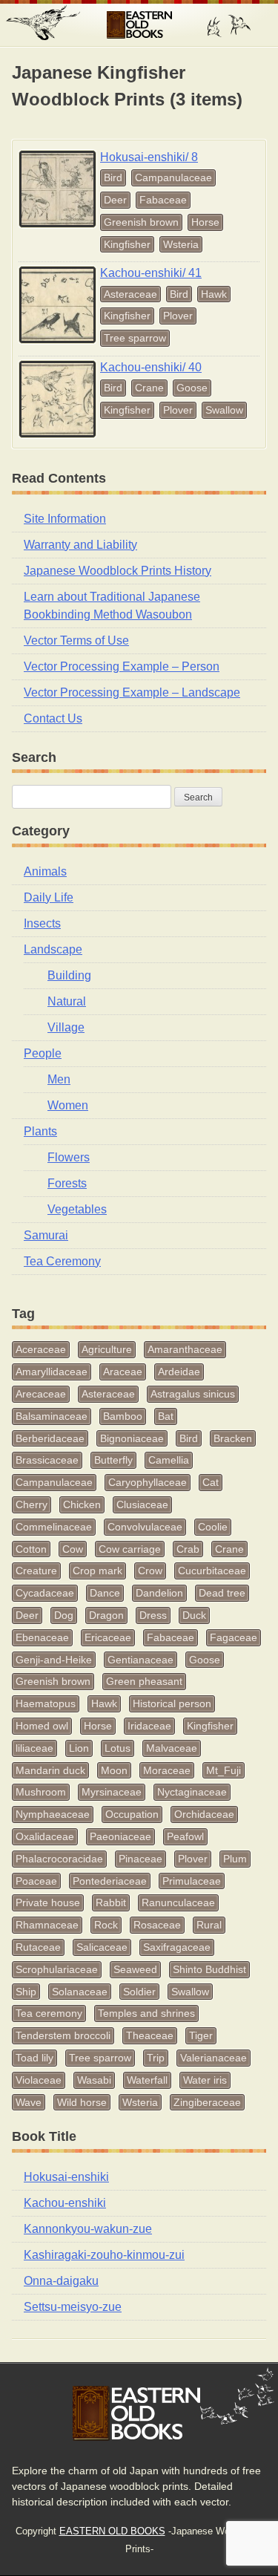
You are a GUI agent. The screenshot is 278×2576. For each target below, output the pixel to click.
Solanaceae (80, 1992)
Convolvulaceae (145, 1527)
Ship (26, 1992)
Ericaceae (108, 1637)
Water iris (205, 2080)
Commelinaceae (54, 1527)
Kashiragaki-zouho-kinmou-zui (104, 2255)
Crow (150, 1571)
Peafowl (185, 1836)
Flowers (69, 1157)
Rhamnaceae (47, 1925)
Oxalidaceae (45, 1836)
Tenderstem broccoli (63, 2035)
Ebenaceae (42, 1637)
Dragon (106, 1615)
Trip (156, 2058)
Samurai (46, 1235)
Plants (40, 1131)
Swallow (224, 410)
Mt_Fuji (224, 1770)
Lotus (118, 1748)
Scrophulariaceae (57, 1969)
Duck (194, 1615)
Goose (192, 388)
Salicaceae (102, 1947)
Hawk (214, 294)
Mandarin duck (50, 1770)
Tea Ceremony (62, 1261)
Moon (114, 1770)
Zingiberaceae (207, 2102)
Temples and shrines (146, 2013)
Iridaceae (149, 1726)
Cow (73, 1549)
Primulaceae (192, 1881)
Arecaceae (41, 1394)
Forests (67, 1183)
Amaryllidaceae (52, 1372)
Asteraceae (130, 294)
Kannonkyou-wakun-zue (88, 2229)
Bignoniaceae (132, 1438)
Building (69, 975)
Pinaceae (140, 1859)
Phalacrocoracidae (59, 1859)
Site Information (65, 519)
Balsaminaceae (52, 1416)
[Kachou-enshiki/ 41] (57, 305)
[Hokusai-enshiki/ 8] (57, 189)
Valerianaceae (214, 2058)
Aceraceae (41, 1349)
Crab (188, 1549)
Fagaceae (234, 1637)
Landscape (53, 949)
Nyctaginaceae (192, 1792)
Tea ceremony (49, 2013)
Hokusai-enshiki (66, 2177)
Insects (42, 923)
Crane (149, 388)
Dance (105, 1593)
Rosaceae (157, 1925)
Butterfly (113, 1460)
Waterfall (147, 2080)
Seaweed (135, 1969)
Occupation (132, 1814)
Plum (235, 1859)
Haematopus (46, 1703)
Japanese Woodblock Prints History (118, 571)
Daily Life (49, 897)
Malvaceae (172, 1748)
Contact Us (53, 718)
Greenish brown (141, 222)
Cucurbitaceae (212, 1571)
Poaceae (36, 1881)
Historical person (172, 1703)
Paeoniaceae (120, 1836)
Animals (45, 871)
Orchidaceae (204, 1814)
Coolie (213, 1527)
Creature (36, 1571)
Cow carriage (130, 1549)
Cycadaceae (45, 1593)
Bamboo (123, 1416)
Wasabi (94, 2080)
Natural (67, 1001)
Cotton (31, 1549)
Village (66, 1027)
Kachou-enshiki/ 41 (151, 273)
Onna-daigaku (61, 2281)
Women (68, 1105)
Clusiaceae (142, 1504)
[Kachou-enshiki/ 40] (57, 399)
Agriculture (107, 1349)
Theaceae (150, 2035)
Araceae (123, 1372)
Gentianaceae (140, 1660)
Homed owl (42, 1726)
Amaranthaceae (185, 1349)
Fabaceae (163, 200)
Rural (209, 1925)
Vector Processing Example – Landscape (132, 692)
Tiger (201, 2035)
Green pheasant (144, 1681)
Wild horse (82, 2102)
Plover (178, 316)
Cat (211, 1482)
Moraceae (167, 1770)
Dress (153, 1615)
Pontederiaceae (110, 1881)
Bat (166, 1416)
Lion (79, 1748)
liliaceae (34, 1748)
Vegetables (77, 1209)
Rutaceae (38, 1947)
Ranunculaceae (178, 1902)
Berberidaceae (50, 1438)
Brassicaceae (47, 1460)
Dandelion (159, 1593)
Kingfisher (127, 244)
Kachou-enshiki (65, 2203)
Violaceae (39, 2080)
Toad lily (34, 2058)
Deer (115, 200)
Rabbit (111, 1902)
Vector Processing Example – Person (122, 666)
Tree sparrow (135, 338)
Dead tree (222, 1593)
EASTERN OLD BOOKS (139, 25)
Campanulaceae (173, 177)
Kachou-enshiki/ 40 (151, 367)
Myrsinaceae (112, 1792)
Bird (113, 177)
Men (59, 1079)
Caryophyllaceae (148, 1482)
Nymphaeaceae (53, 1814)
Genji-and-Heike (54, 1660)
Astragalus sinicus (193, 1394)
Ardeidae (179, 1372)
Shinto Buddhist (209, 1969)
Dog (64, 1615)
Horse (205, 222)
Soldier (139, 1992)
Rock (106, 1925)
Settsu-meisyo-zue (73, 2307)
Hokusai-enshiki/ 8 (149, 157)
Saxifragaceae (177, 1947)
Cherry (32, 1504)
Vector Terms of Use (76, 640)
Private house (48, 1902)
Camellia (169, 1460)
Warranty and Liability (80, 545)
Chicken (82, 1504)
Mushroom (41, 1792)
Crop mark (97, 1571)
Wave (29, 2102)
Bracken (233, 1438)
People (43, 1053)
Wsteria (181, 244)
